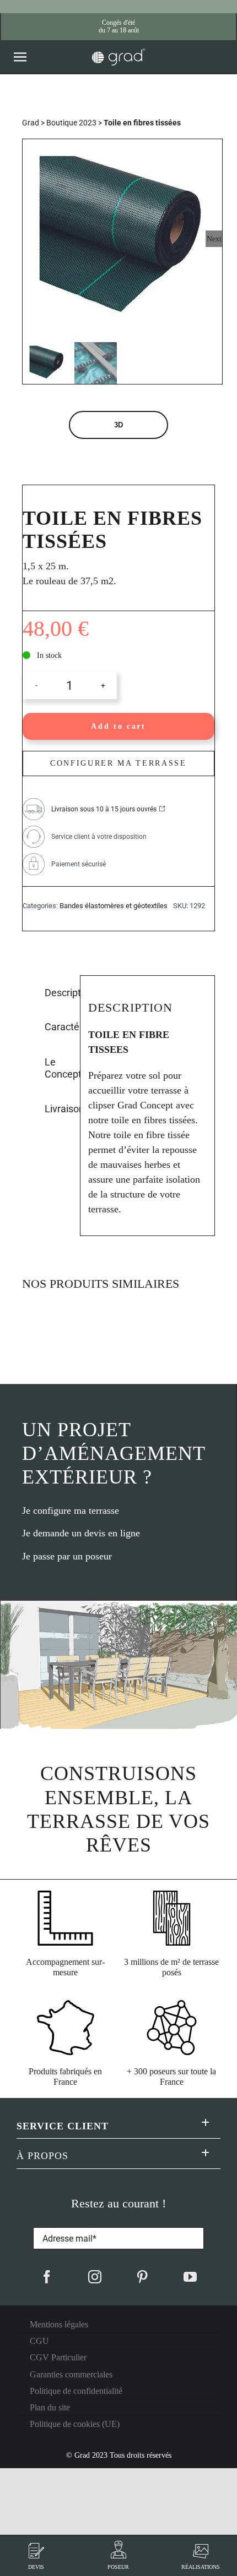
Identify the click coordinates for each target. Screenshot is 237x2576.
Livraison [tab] (58, 1109)
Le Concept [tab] (58, 1068)
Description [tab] (58, 993)
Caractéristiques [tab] (58, 1027)
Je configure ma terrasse (71, 1511)
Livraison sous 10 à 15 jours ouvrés (104, 809)
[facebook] (47, 2277)
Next (214, 239)
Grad (31, 123)
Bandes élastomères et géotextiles (114, 906)
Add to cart (118, 726)
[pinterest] (142, 2277)
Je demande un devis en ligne (81, 1533)
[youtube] (190, 2277)
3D (118, 425)
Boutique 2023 (71, 123)
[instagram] (95, 2277)
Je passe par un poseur (67, 1556)
